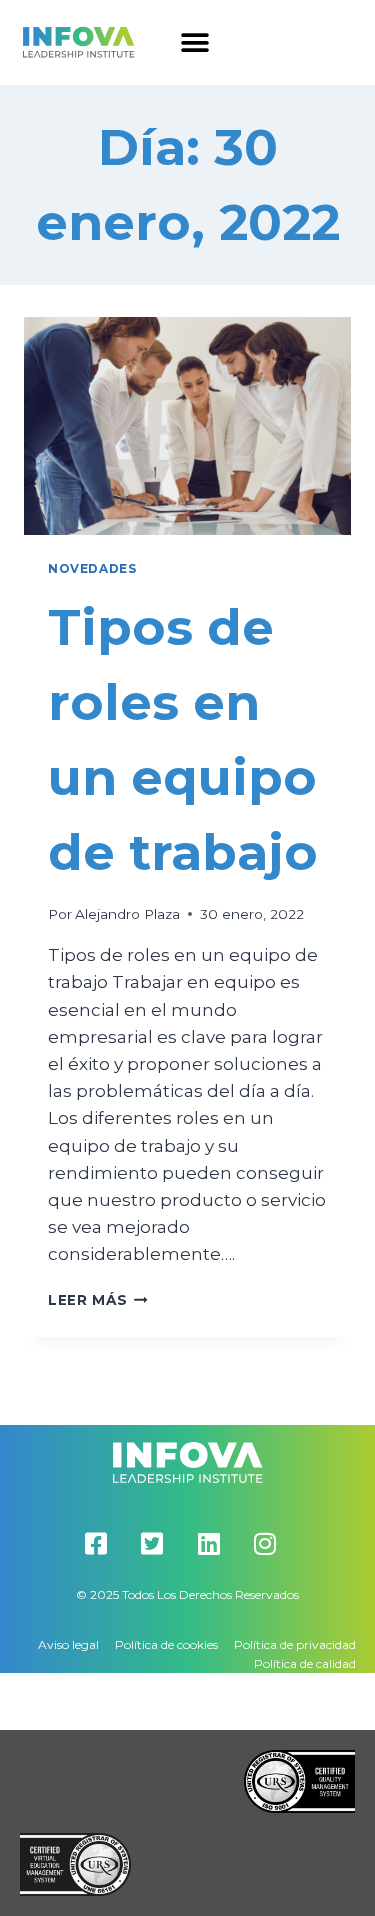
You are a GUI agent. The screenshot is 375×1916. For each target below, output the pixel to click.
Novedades (92, 568)
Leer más (98, 1300)
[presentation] (187, 426)
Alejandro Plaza (127, 914)
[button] (195, 42)
